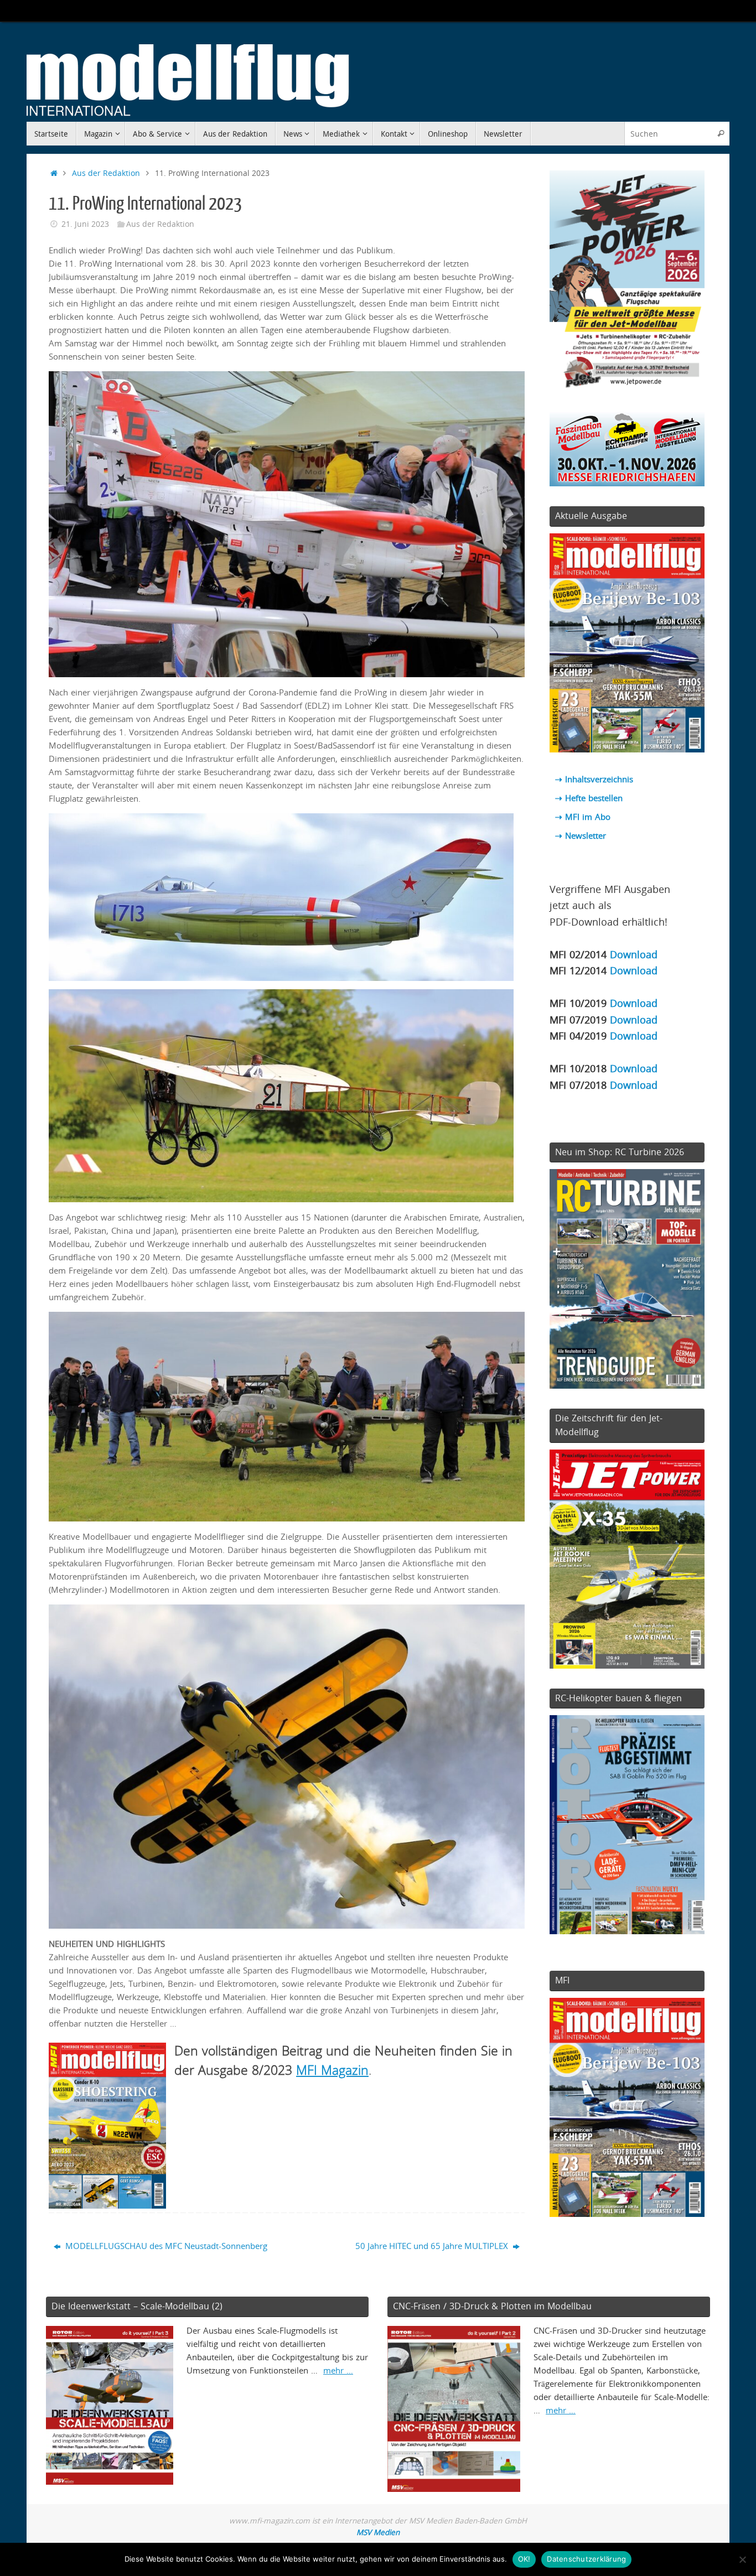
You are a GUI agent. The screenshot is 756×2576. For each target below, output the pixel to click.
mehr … (338, 2370)
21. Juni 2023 (85, 224)
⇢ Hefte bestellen (589, 798)
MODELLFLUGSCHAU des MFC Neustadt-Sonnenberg (165, 2246)
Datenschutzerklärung (586, 2559)
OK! (524, 2559)
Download (634, 954)
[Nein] (742, 2559)
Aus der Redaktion (106, 173)
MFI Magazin (332, 2070)
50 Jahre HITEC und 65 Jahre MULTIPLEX (433, 2246)
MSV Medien (378, 2532)
